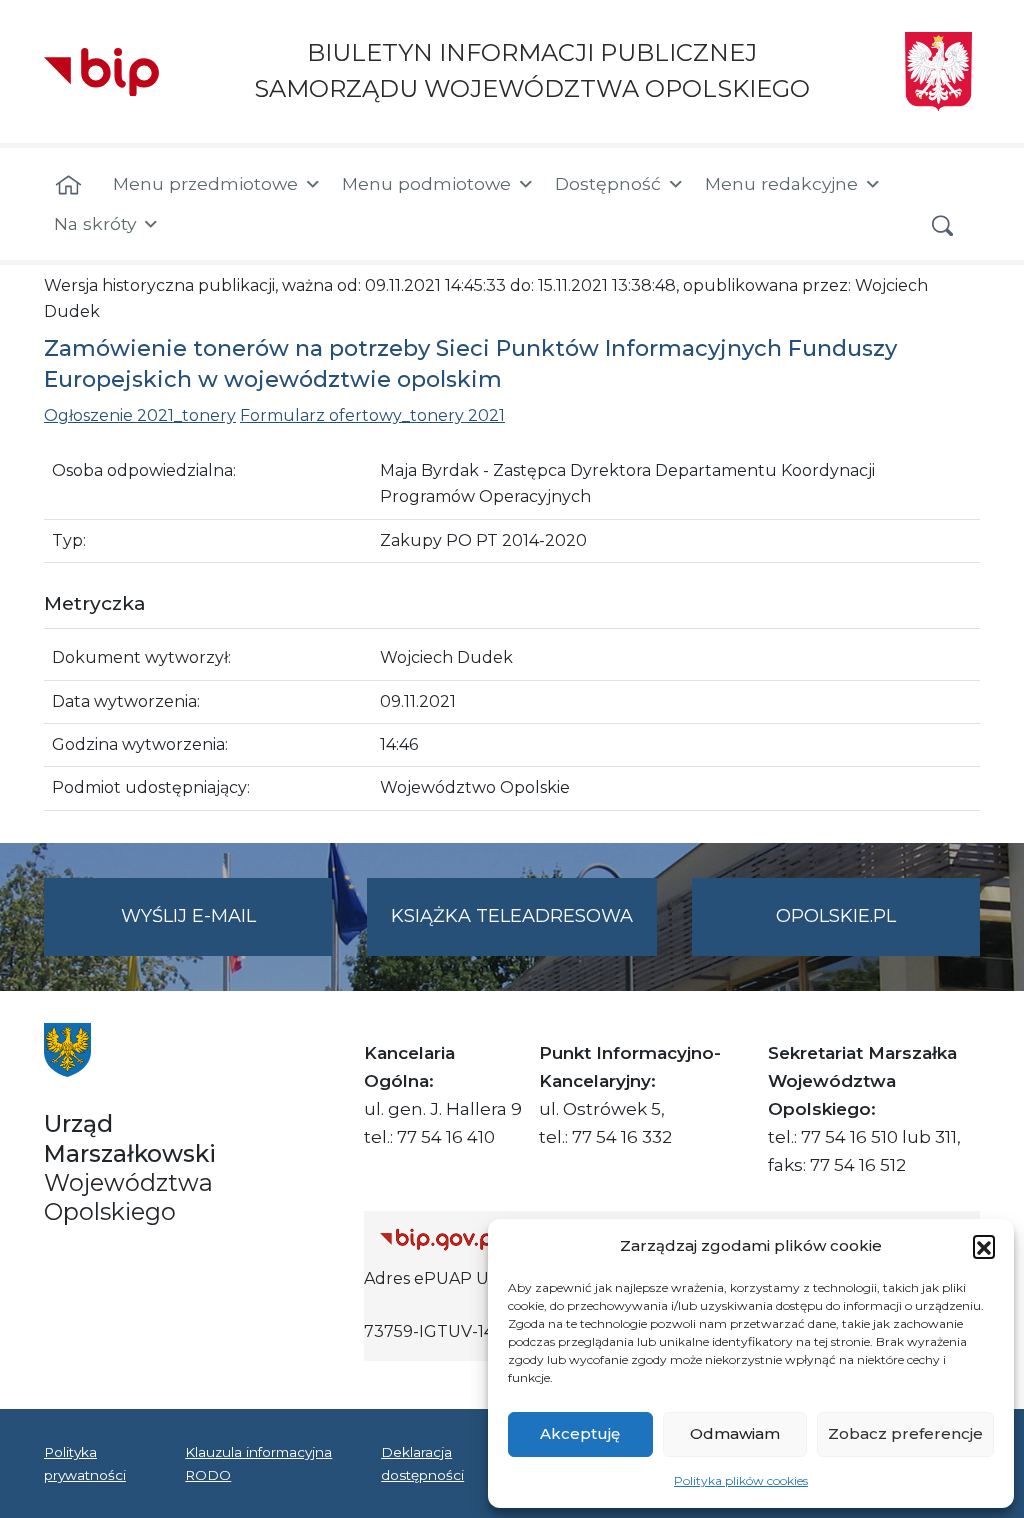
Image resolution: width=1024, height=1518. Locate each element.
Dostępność (608, 183)
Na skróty (95, 223)
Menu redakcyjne (781, 183)
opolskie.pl (836, 916)
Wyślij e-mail (226, 930)
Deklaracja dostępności (422, 1463)
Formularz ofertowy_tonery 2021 (372, 415)
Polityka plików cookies (741, 1480)
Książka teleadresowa (512, 916)
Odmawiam (735, 1433)
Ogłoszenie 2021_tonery (140, 415)
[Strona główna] (68, 186)
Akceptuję (580, 1433)
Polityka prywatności (85, 1463)
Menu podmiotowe (426, 183)
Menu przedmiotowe (205, 183)
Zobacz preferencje (905, 1433)
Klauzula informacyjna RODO (258, 1463)
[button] (984, 1246)
